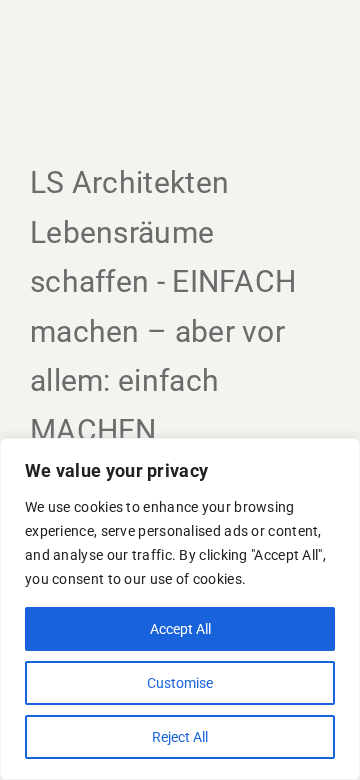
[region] (180, 609)
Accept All (180, 629)
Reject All (180, 737)
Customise (180, 683)
